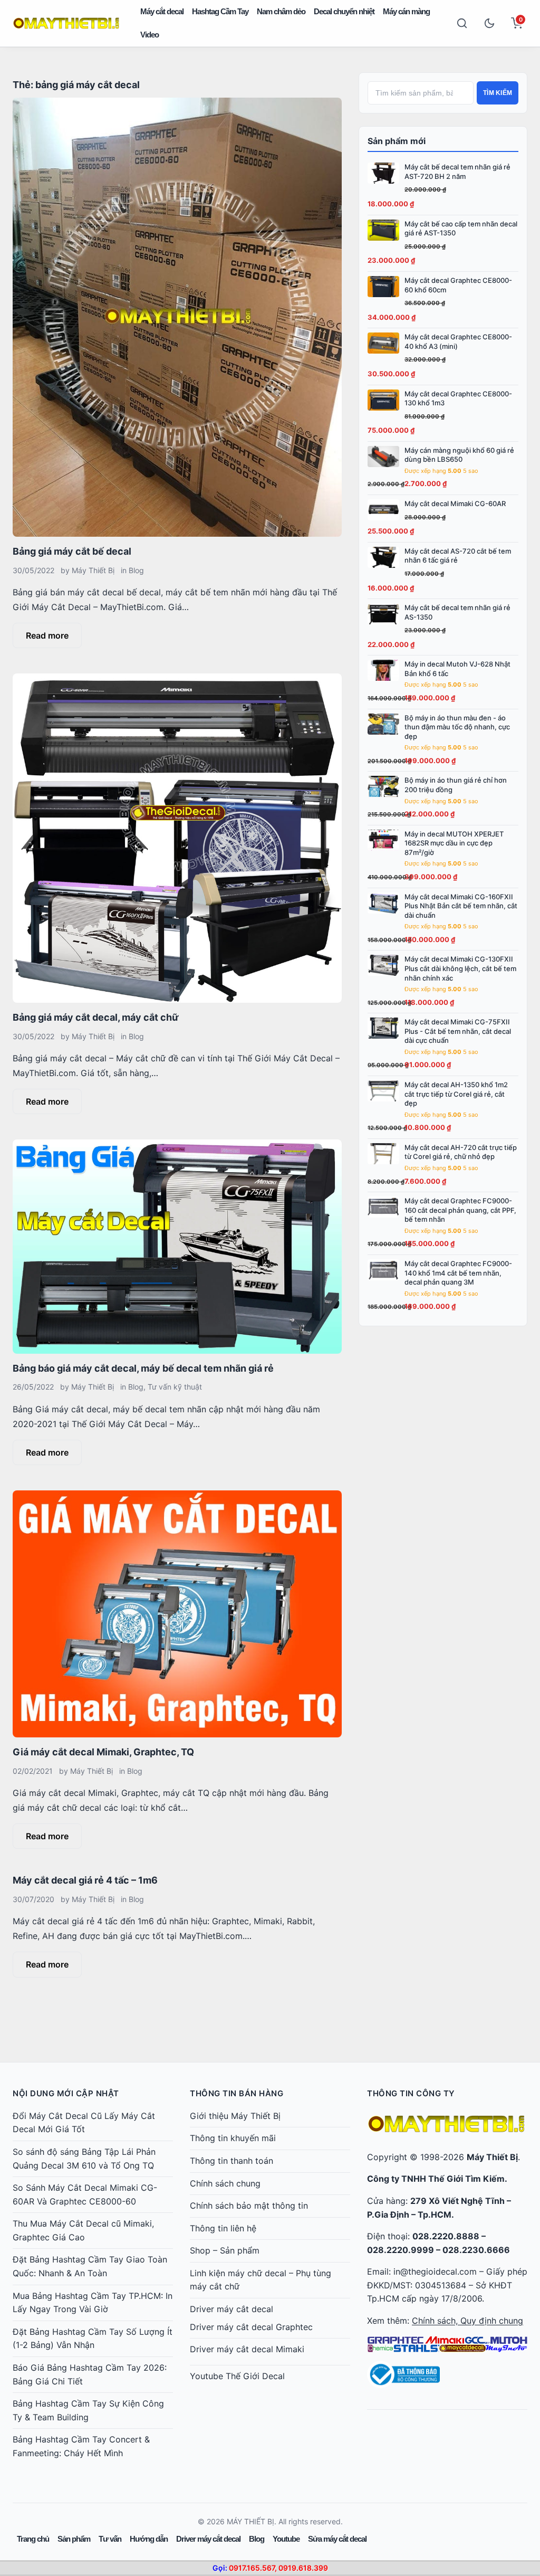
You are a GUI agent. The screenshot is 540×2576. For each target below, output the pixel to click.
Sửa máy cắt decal (337, 2539)
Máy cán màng (406, 11)
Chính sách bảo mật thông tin (249, 2206)
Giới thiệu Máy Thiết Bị (235, 2116)
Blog (136, 570)
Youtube (286, 2539)
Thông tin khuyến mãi (233, 2138)
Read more (47, 635)
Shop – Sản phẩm (225, 2250)
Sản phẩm (74, 2539)
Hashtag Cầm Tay (220, 11)
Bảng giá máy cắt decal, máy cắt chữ (96, 1017)
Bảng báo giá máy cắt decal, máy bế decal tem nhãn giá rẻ (143, 1368)
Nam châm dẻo (281, 11)
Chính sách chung (225, 2183)
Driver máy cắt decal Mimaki (247, 2349)
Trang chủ (33, 2539)
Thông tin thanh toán (232, 2161)
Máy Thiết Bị (93, 570)
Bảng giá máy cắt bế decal (72, 551)
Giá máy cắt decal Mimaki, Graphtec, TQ (103, 1752)
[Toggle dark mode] (489, 23)
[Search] (462, 23)
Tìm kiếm (498, 93)
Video (150, 35)
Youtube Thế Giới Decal (237, 2376)
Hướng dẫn (149, 2539)
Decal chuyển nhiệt (344, 11)
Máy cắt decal (162, 11)
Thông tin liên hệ (223, 2228)
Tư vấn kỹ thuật (175, 1387)
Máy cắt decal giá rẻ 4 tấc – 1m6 (85, 1880)
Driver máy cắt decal (232, 2309)
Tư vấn (110, 2539)
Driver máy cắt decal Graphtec (251, 2327)
